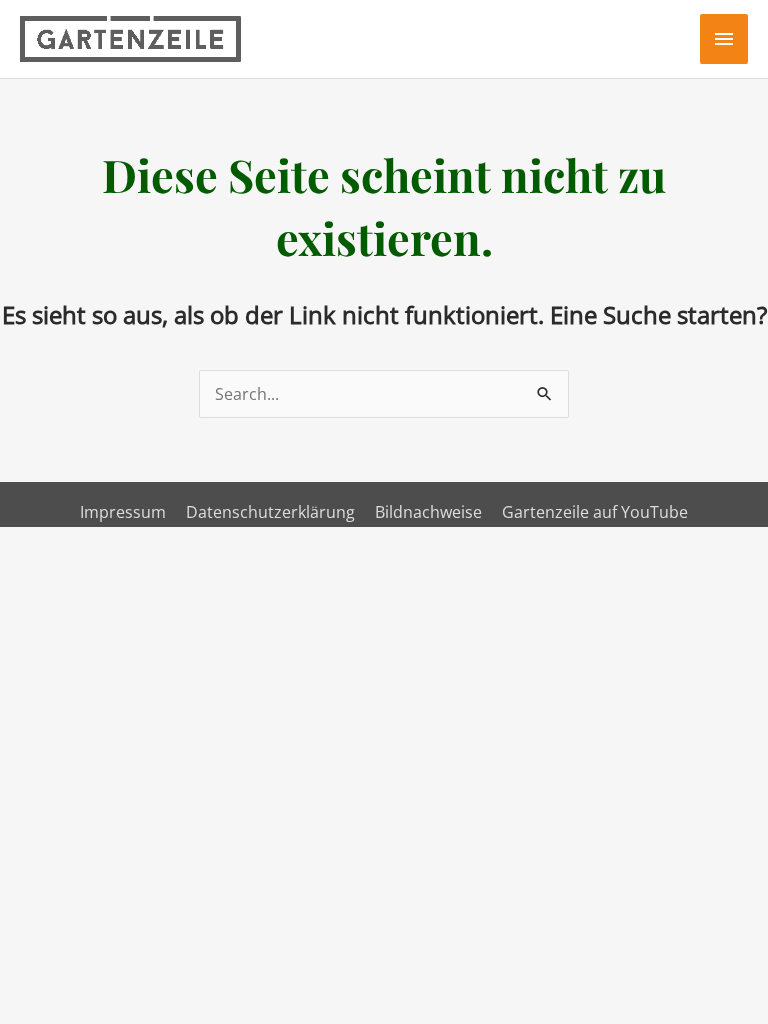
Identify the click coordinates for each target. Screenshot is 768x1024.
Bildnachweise (428, 512)
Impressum (123, 512)
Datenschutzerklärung (270, 512)
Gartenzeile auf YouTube (595, 512)
